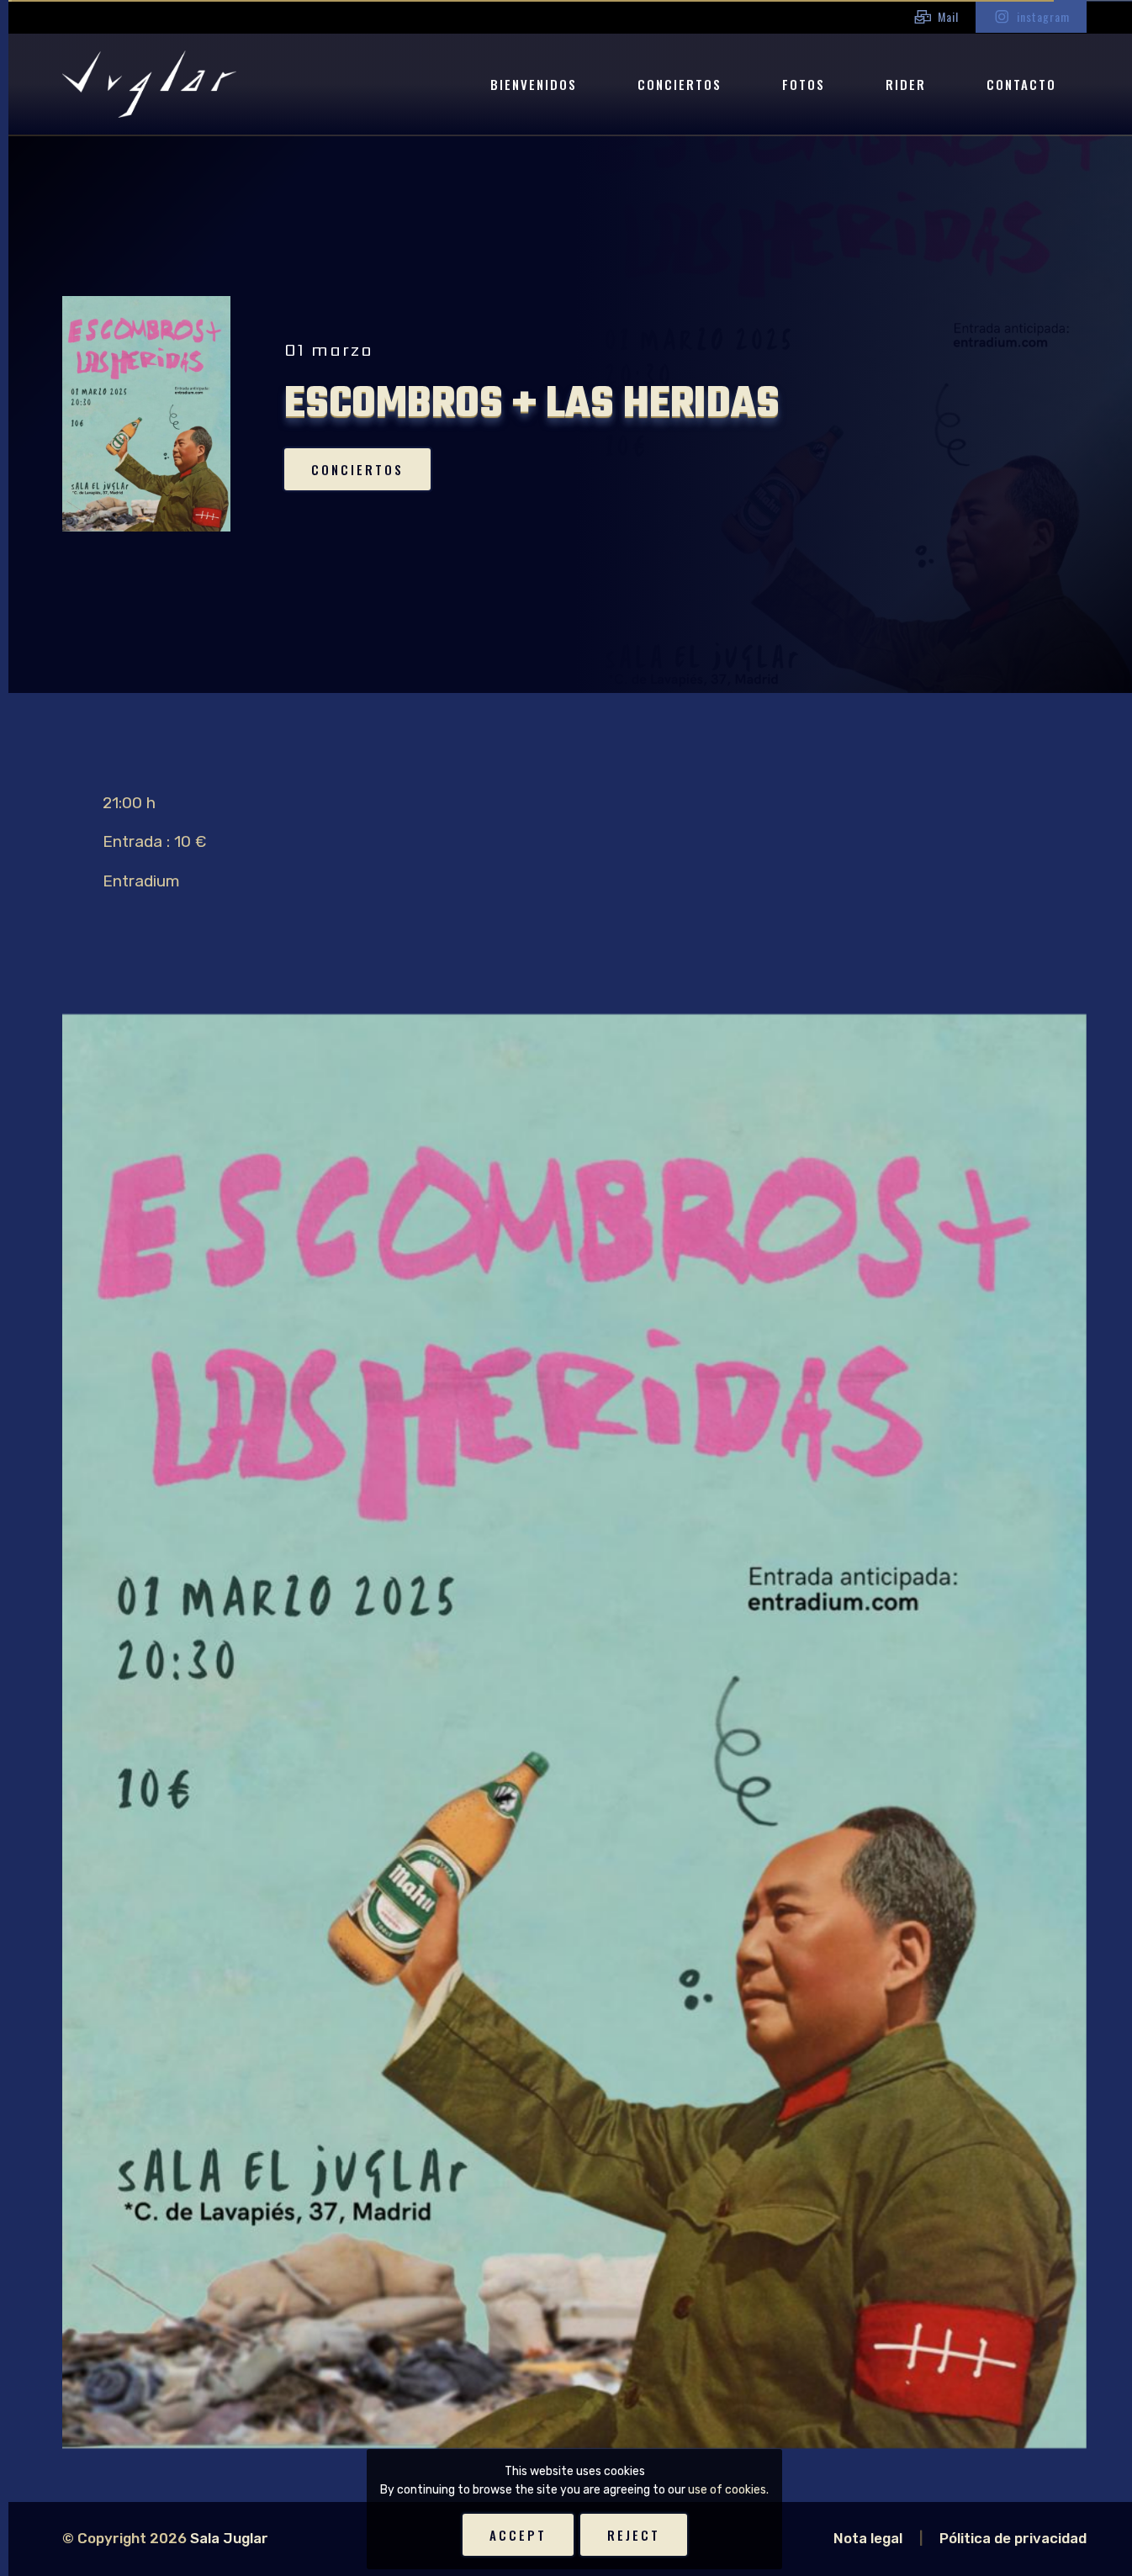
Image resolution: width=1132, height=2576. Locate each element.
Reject (634, 2535)
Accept (518, 2535)
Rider (906, 84)
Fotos (804, 84)
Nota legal (868, 2538)
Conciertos (680, 84)
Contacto (1021, 84)
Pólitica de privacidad (1013, 2538)
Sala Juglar (229, 2538)
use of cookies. (728, 2490)
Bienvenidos (534, 84)
